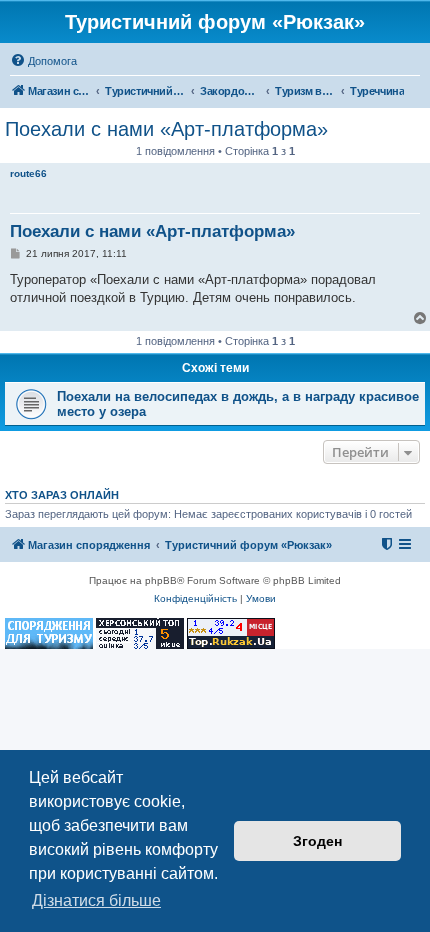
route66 (28, 173)
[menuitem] (43, 61)
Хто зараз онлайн (62, 495)
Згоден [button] (317, 841)
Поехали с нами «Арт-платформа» (166, 129)
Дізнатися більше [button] (96, 900)
